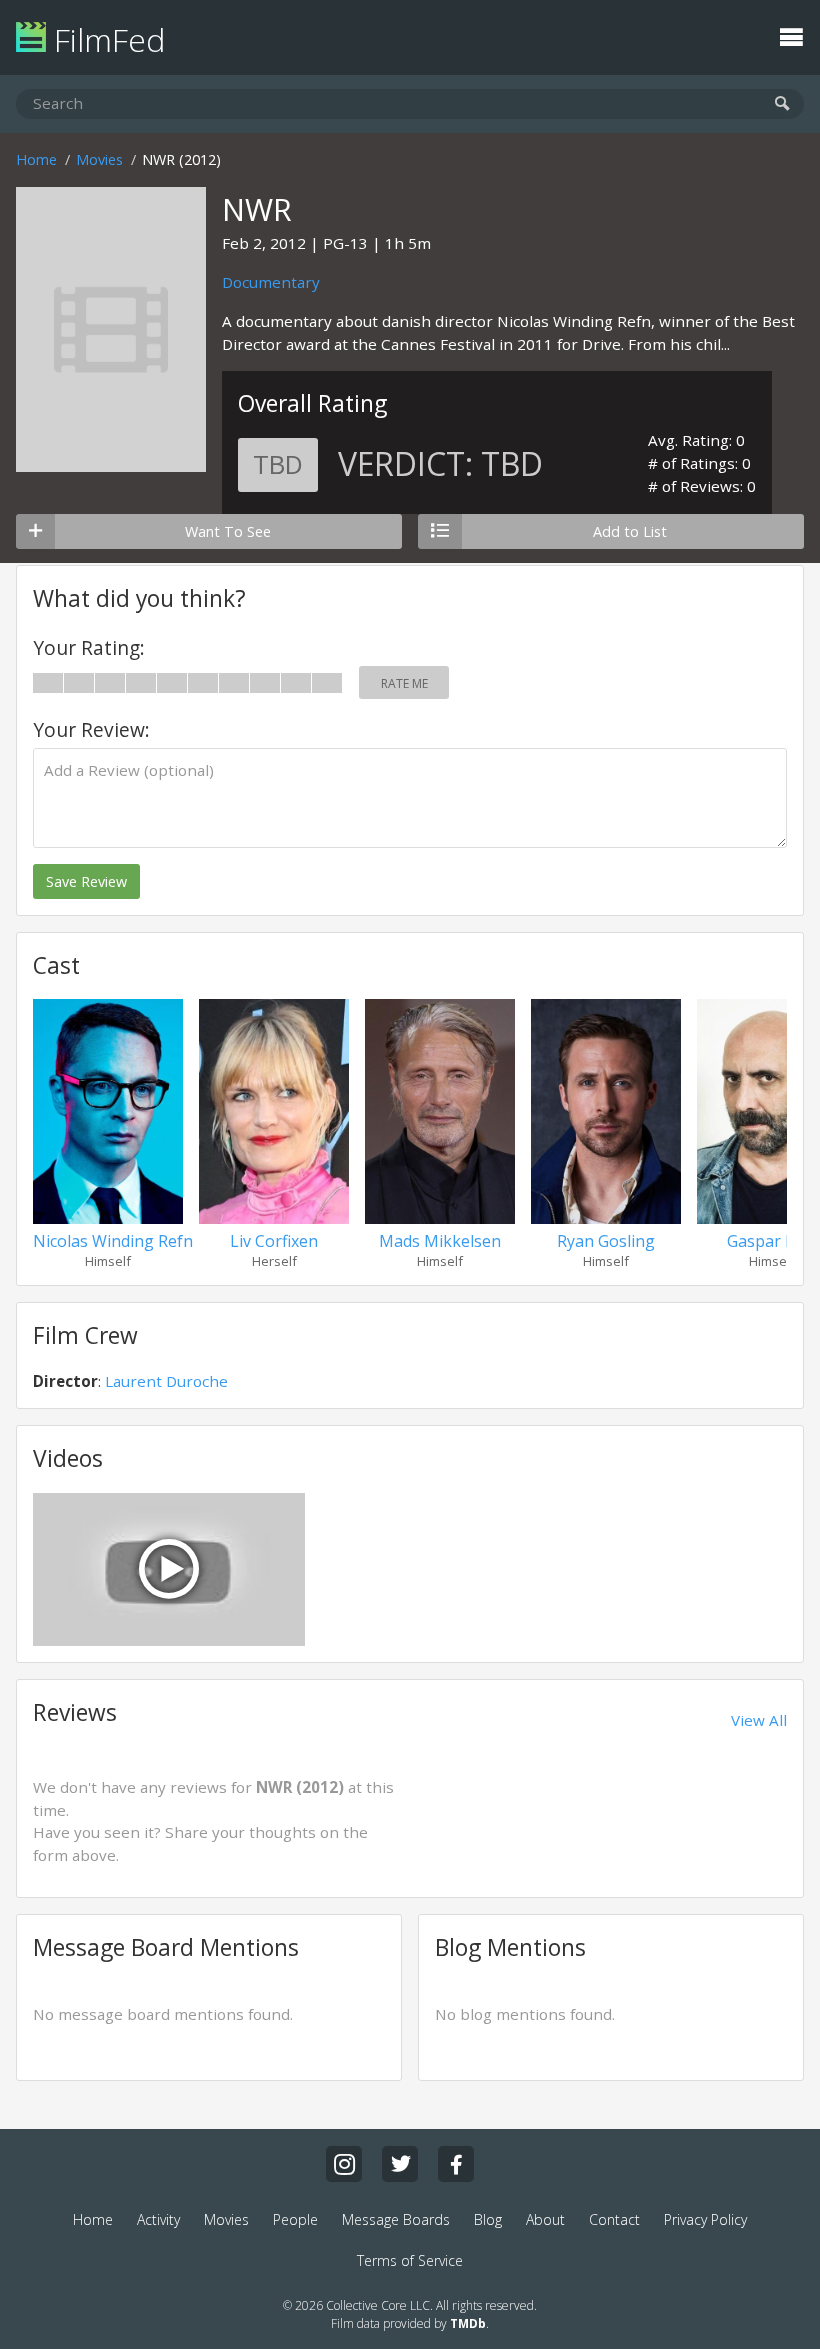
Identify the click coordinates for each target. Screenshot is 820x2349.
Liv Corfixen (274, 1241)
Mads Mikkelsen (440, 1241)
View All (759, 1720)
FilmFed (105, 39)
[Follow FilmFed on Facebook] (456, 2164)
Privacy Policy (705, 2219)
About (545, 2219)
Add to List (630, 531)
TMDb (468, 2323)
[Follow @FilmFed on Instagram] (344, 2164)
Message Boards (396, 2219)
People (295, 2219)
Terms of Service (410, 2260)
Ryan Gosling (606, 1241)
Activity (158, 2219)
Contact (614, 2219)
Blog (488, 2219)
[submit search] (782, 104)
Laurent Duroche (166, 1381)
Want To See (228, 531)
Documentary (271, 282)
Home (36, 159)
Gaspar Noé (772, 1241)
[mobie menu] (791, 35)
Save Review (86, 881)
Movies (99, 159)
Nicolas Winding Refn (113, 1241)
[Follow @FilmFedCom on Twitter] (400, 2164)
